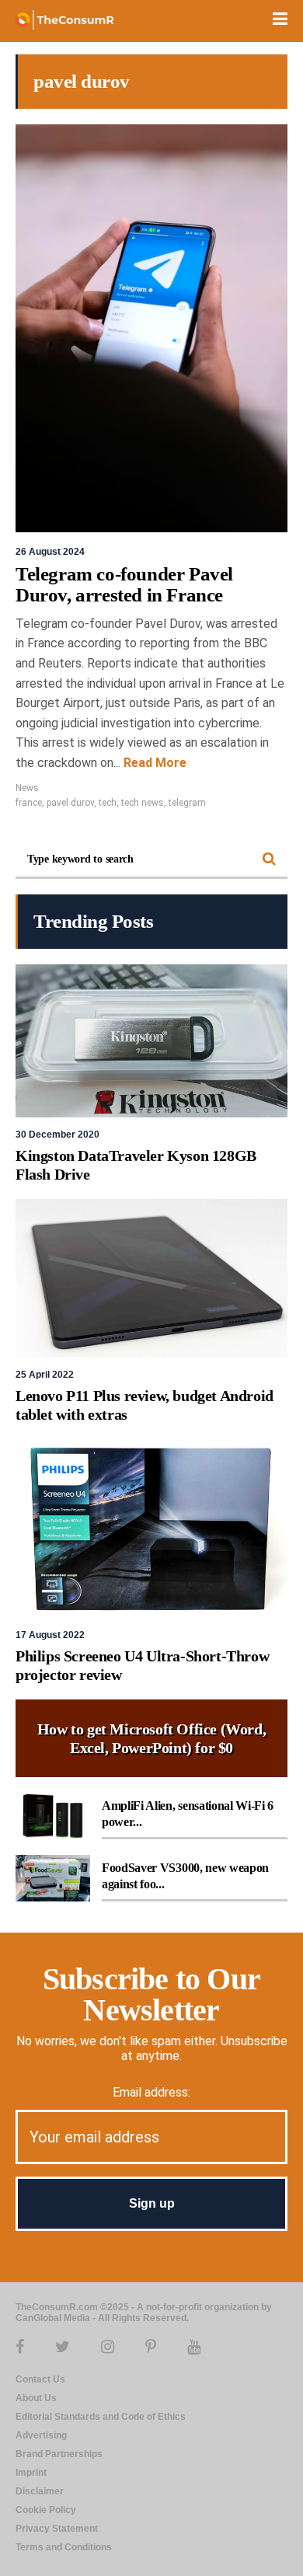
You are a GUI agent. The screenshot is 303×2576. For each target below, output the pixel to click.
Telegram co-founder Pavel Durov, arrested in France (124, 585)
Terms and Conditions (64, 2547)
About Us (36, 2398)
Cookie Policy (46, 2510)
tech (108, 803)
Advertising (41, 2435)
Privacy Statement (57, 2529)
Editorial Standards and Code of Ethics (101, 2417)
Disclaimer (40, 2491)
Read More (153, 763)
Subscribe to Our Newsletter (151, 1994)
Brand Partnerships (59, 2454)
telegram (187, 803)
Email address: (151, 2092)
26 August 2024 (50, 552)
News (27, 788)
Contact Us (40, 2379)
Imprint (31, 2473)
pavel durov (70, 803)
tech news (143, 803)
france (29, 803)
